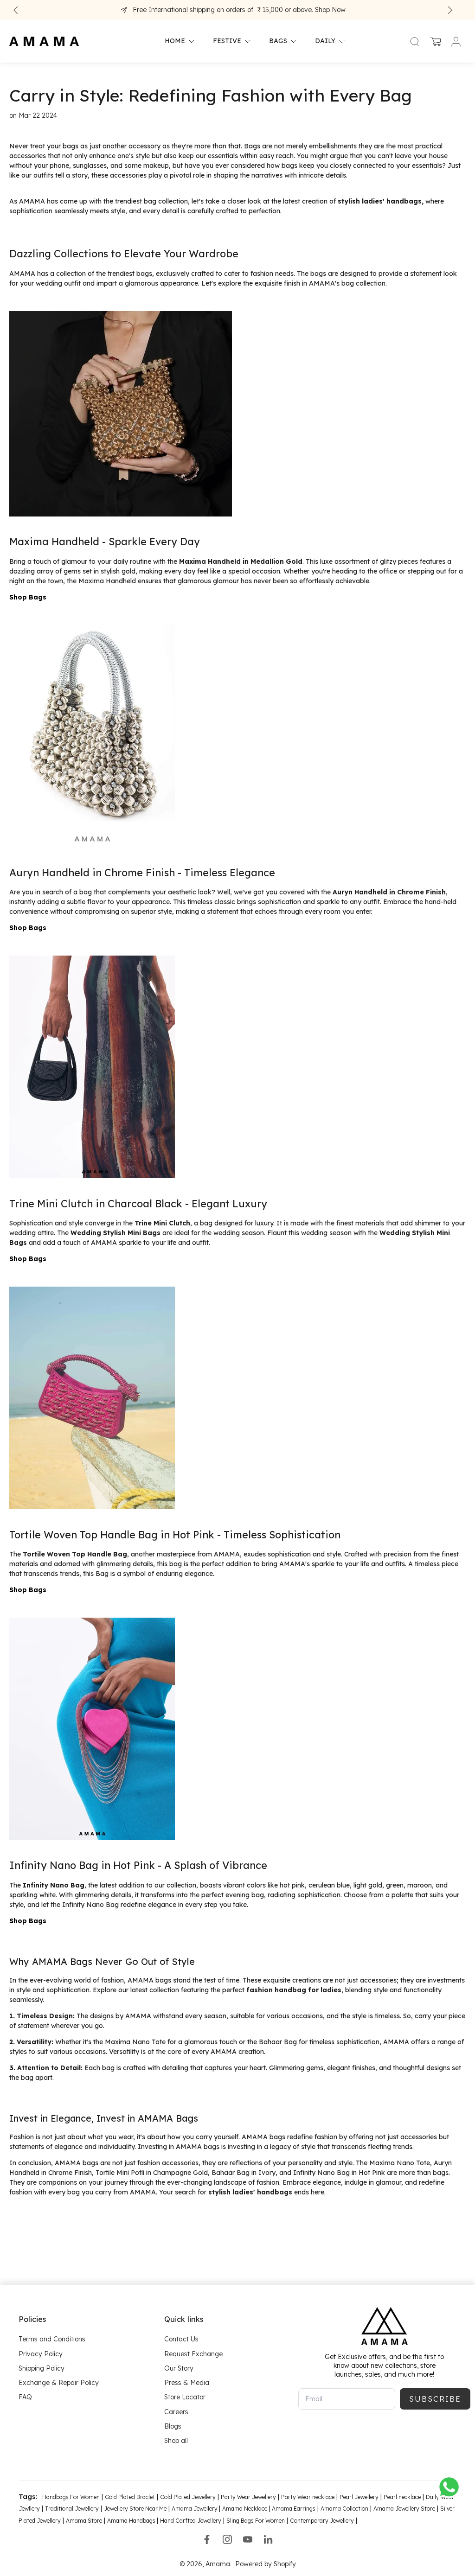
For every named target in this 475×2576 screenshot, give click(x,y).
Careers (176, 2411)
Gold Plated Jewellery (188, 2497)
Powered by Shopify (266, 2564)
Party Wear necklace (308, 2497)
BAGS (278, 41)
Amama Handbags (132, 2521)
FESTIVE (227, 41)
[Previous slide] (16, 10)
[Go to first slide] (450, 10)
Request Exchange (193, 2353)
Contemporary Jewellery (322, 2521)
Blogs (173, 2426)
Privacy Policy (41, 2353)
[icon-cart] (435, 41)
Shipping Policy (42, 2368)
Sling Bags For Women (256, 2521)
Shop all (176, 2441)
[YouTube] (248, 2539)
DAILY (325, 41)
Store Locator (185, 2397)
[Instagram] (227, 2539)
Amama (218, 2564)
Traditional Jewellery (72, 2509)
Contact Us (181, 2339)
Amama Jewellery (195, 2509)
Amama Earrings (293, 2509)
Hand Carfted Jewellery (191, 2521)
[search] (415, 41)
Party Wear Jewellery (248, 2497)
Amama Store (84, 2521)
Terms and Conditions (52, 2339)
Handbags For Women (71, 2497)
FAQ (25, 2397)
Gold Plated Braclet (130, 2497)
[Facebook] (207, 2539)
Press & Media (187, 2383)
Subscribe (435, 2399)
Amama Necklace (245, 2509)
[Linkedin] (268, 2539)
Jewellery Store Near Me (135, 2509)
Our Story (179, 2368)
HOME (175, 41)
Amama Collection (344, 2509)
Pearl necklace (402, 2497)
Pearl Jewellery (359, 2497)
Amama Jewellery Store (404, 2509)
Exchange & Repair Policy (59, 2383)
